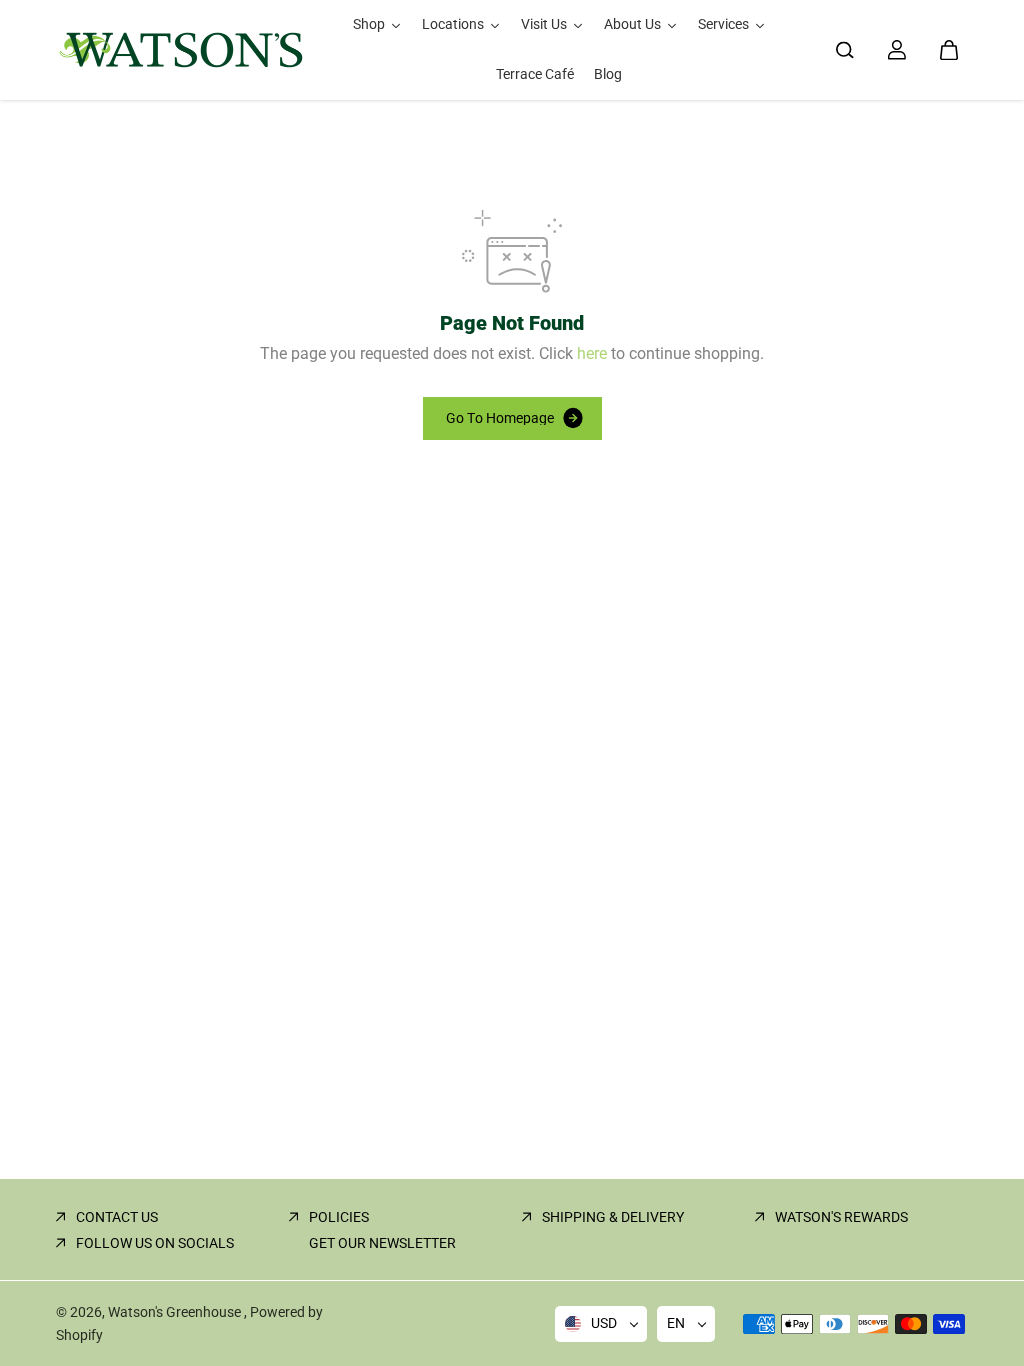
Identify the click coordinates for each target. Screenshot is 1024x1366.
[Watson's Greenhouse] (181, 50)
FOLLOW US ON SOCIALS (155, 1243)
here (592, 353)
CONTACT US (117, 1217)
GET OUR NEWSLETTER (382, 1243)
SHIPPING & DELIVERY (613, 1217)
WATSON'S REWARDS (841, 1217)
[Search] (845, 50)
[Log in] (897, 50)
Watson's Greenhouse (176, 1312)
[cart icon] (949, 50)
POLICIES (339, 1217)
